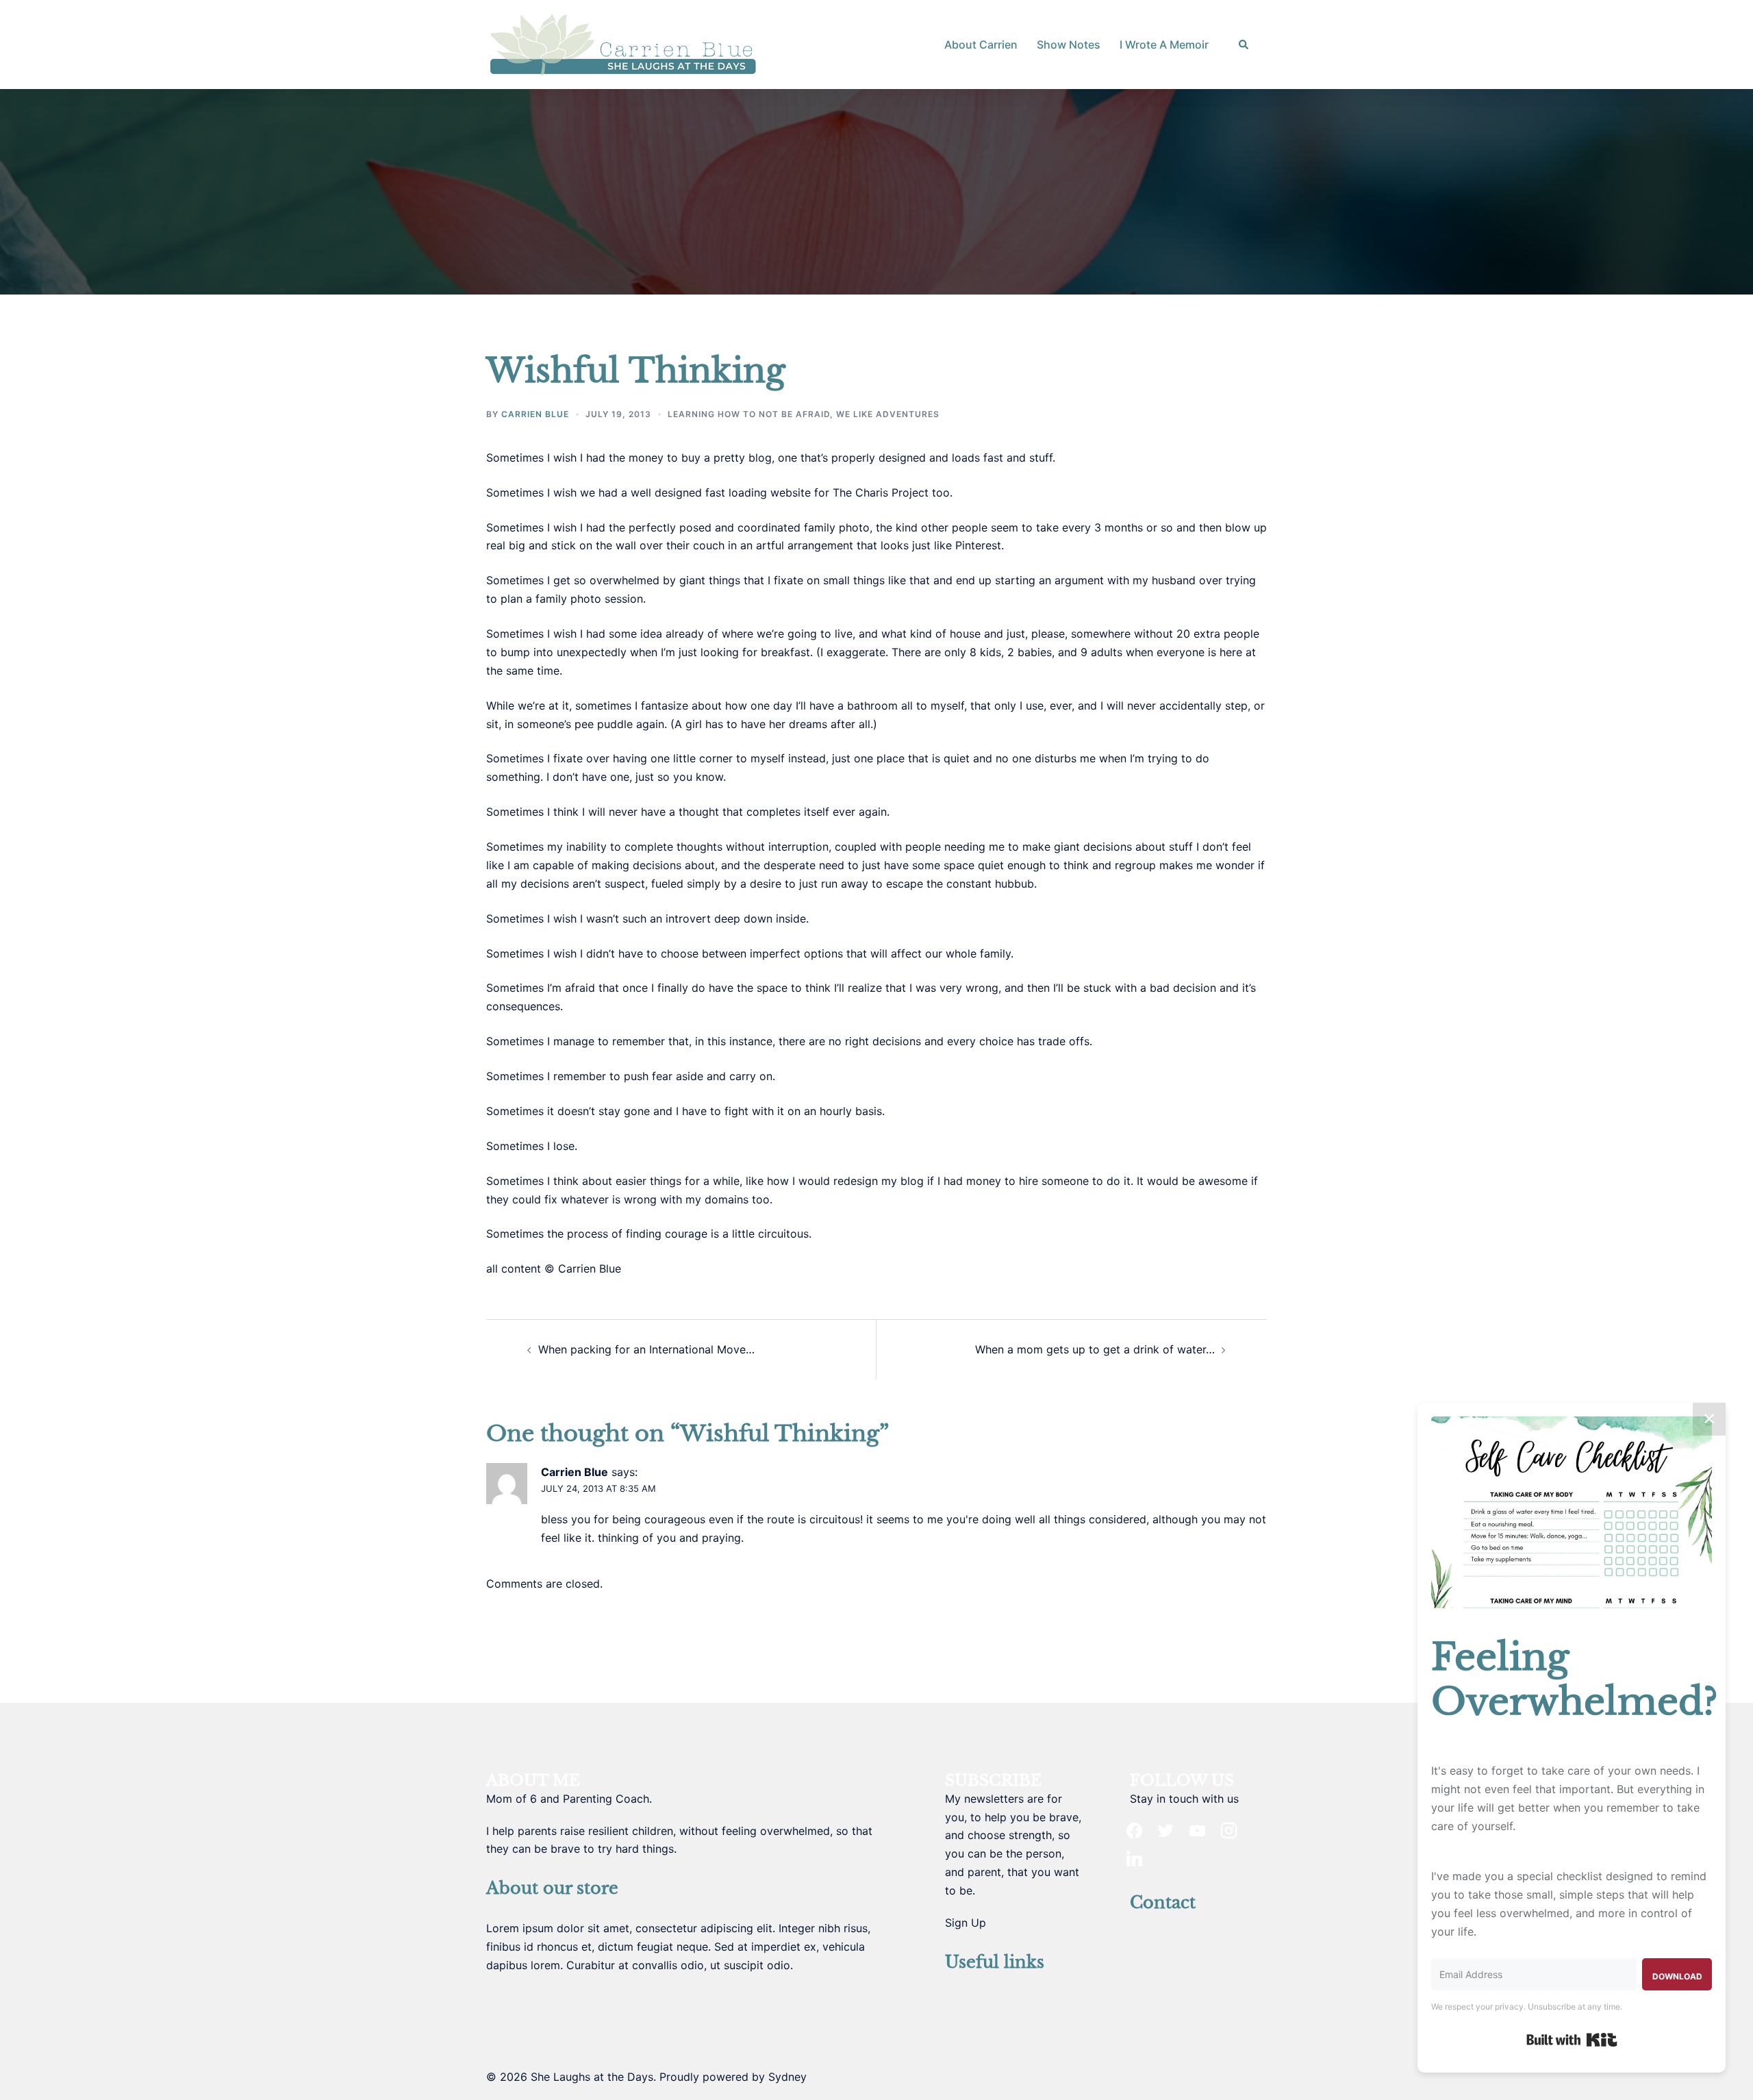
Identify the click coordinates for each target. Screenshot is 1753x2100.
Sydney (787, 2077)
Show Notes (1069, 45)
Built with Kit (1572, 2040)
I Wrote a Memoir (1164, 45)
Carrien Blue (535, 414)
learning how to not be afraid (749, 414)
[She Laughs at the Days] (623, 43)
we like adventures (888, 414)
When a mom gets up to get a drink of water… (1095, 1349)
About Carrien (981, 45)
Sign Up (966, 1923)
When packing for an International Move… (646, 1349)
